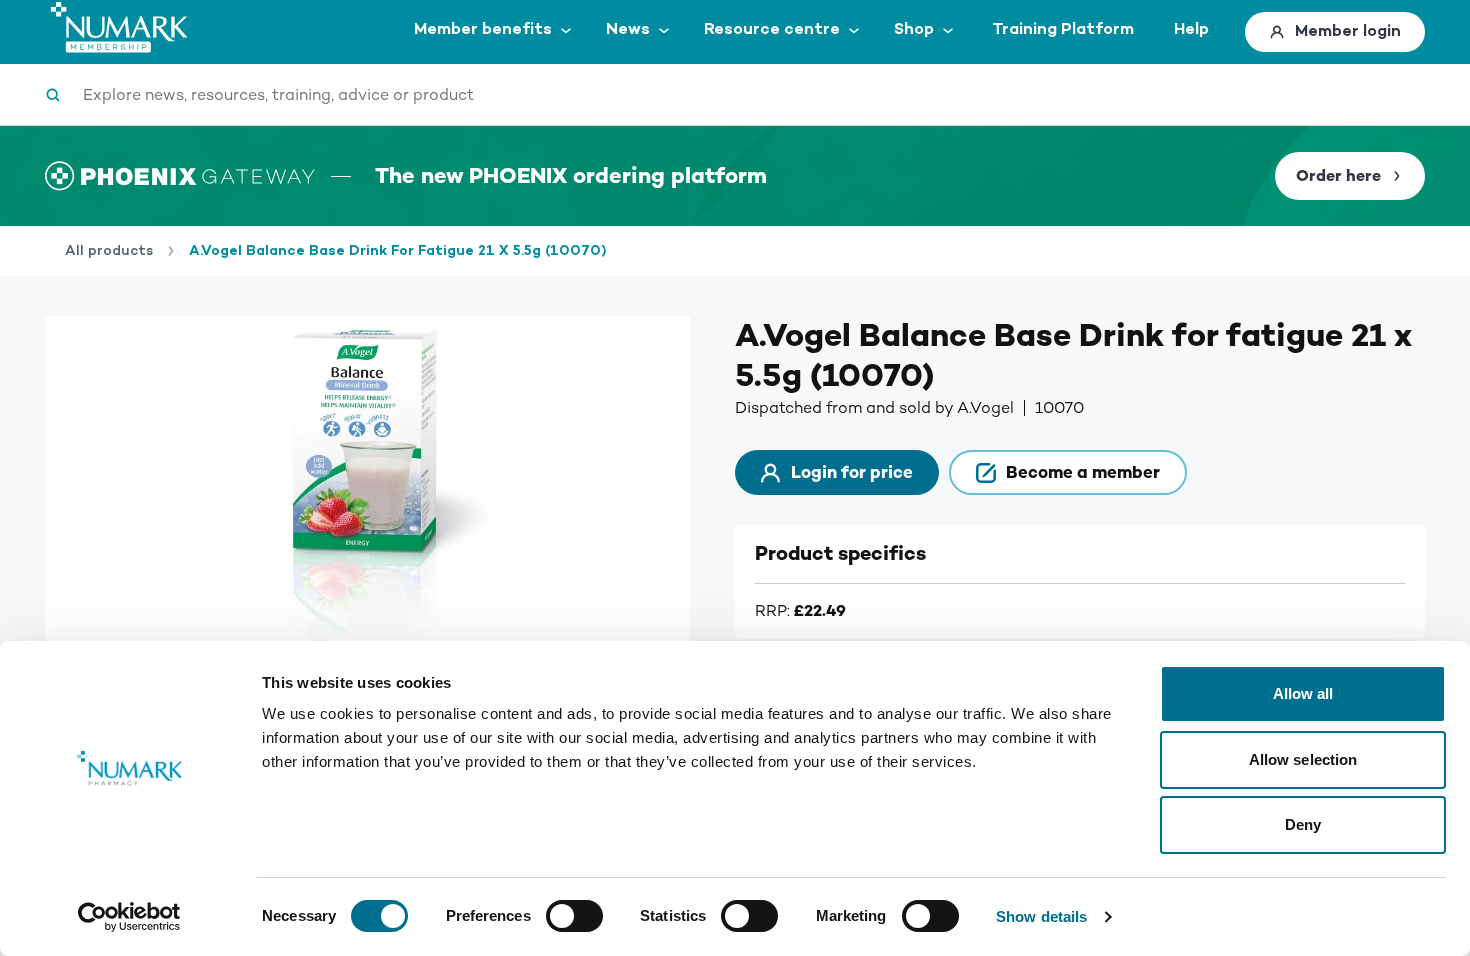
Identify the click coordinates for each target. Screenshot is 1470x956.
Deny (1303, 824)
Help (1191, 29)
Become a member (1083, 472)
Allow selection (1303, 759)
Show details (1041, 916)
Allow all (1303, 693)
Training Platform (1063, 29)
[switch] (574, 916)
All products (109, 251)
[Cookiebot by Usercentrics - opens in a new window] (129, 917)
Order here (1338, 176)
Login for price (852, 472)
